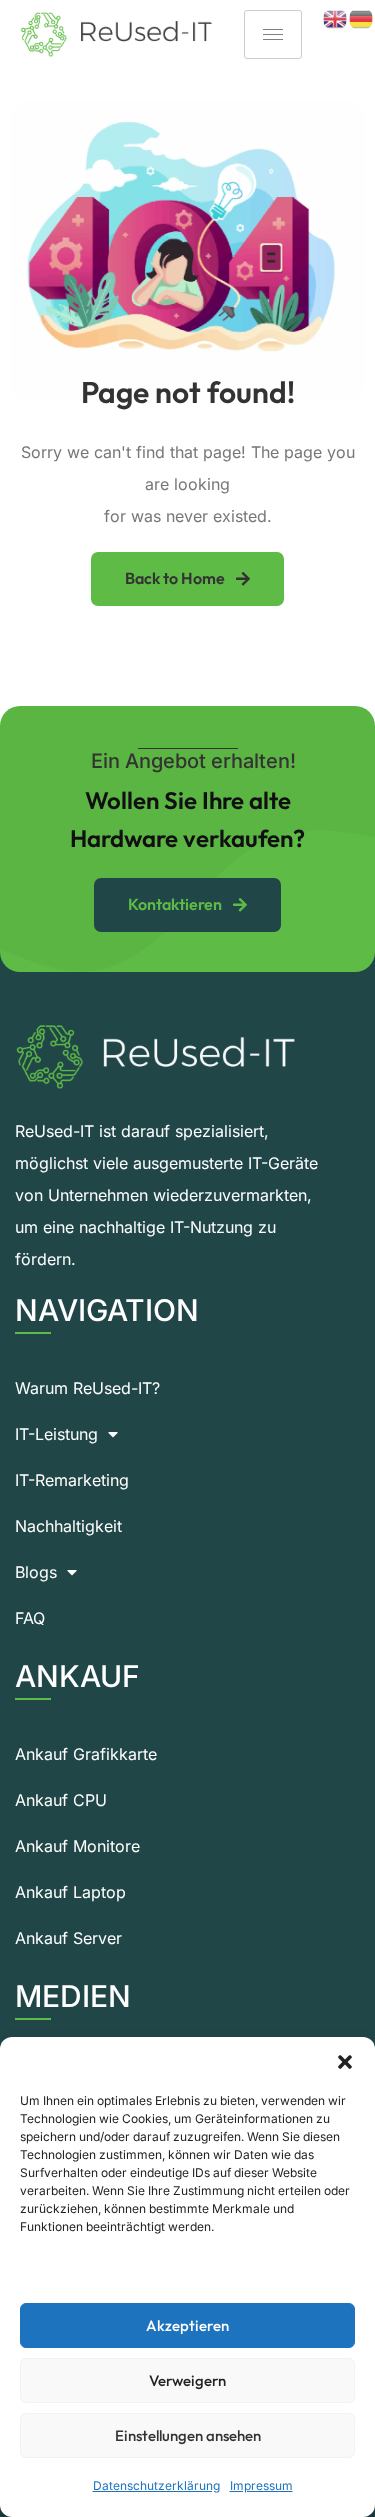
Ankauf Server (68, 1938)
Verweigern (187, 2380)
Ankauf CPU (61, 1800)
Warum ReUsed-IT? (87, 1388)
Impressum (261, 2485)
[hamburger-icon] (273, 34)
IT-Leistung (56, 1434)
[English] (336, 18)
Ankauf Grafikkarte (86, 1754)
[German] (362, 18)
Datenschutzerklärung (156, 2485)
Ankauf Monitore (77, 1846)
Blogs (36, 1572)
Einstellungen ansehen (188, 2435)
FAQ (30, 1618)
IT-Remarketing (72, 1480)
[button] (345, 2062)
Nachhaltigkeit (68, 1526)
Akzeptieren (187, 2325)
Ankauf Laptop (70, 1892)
